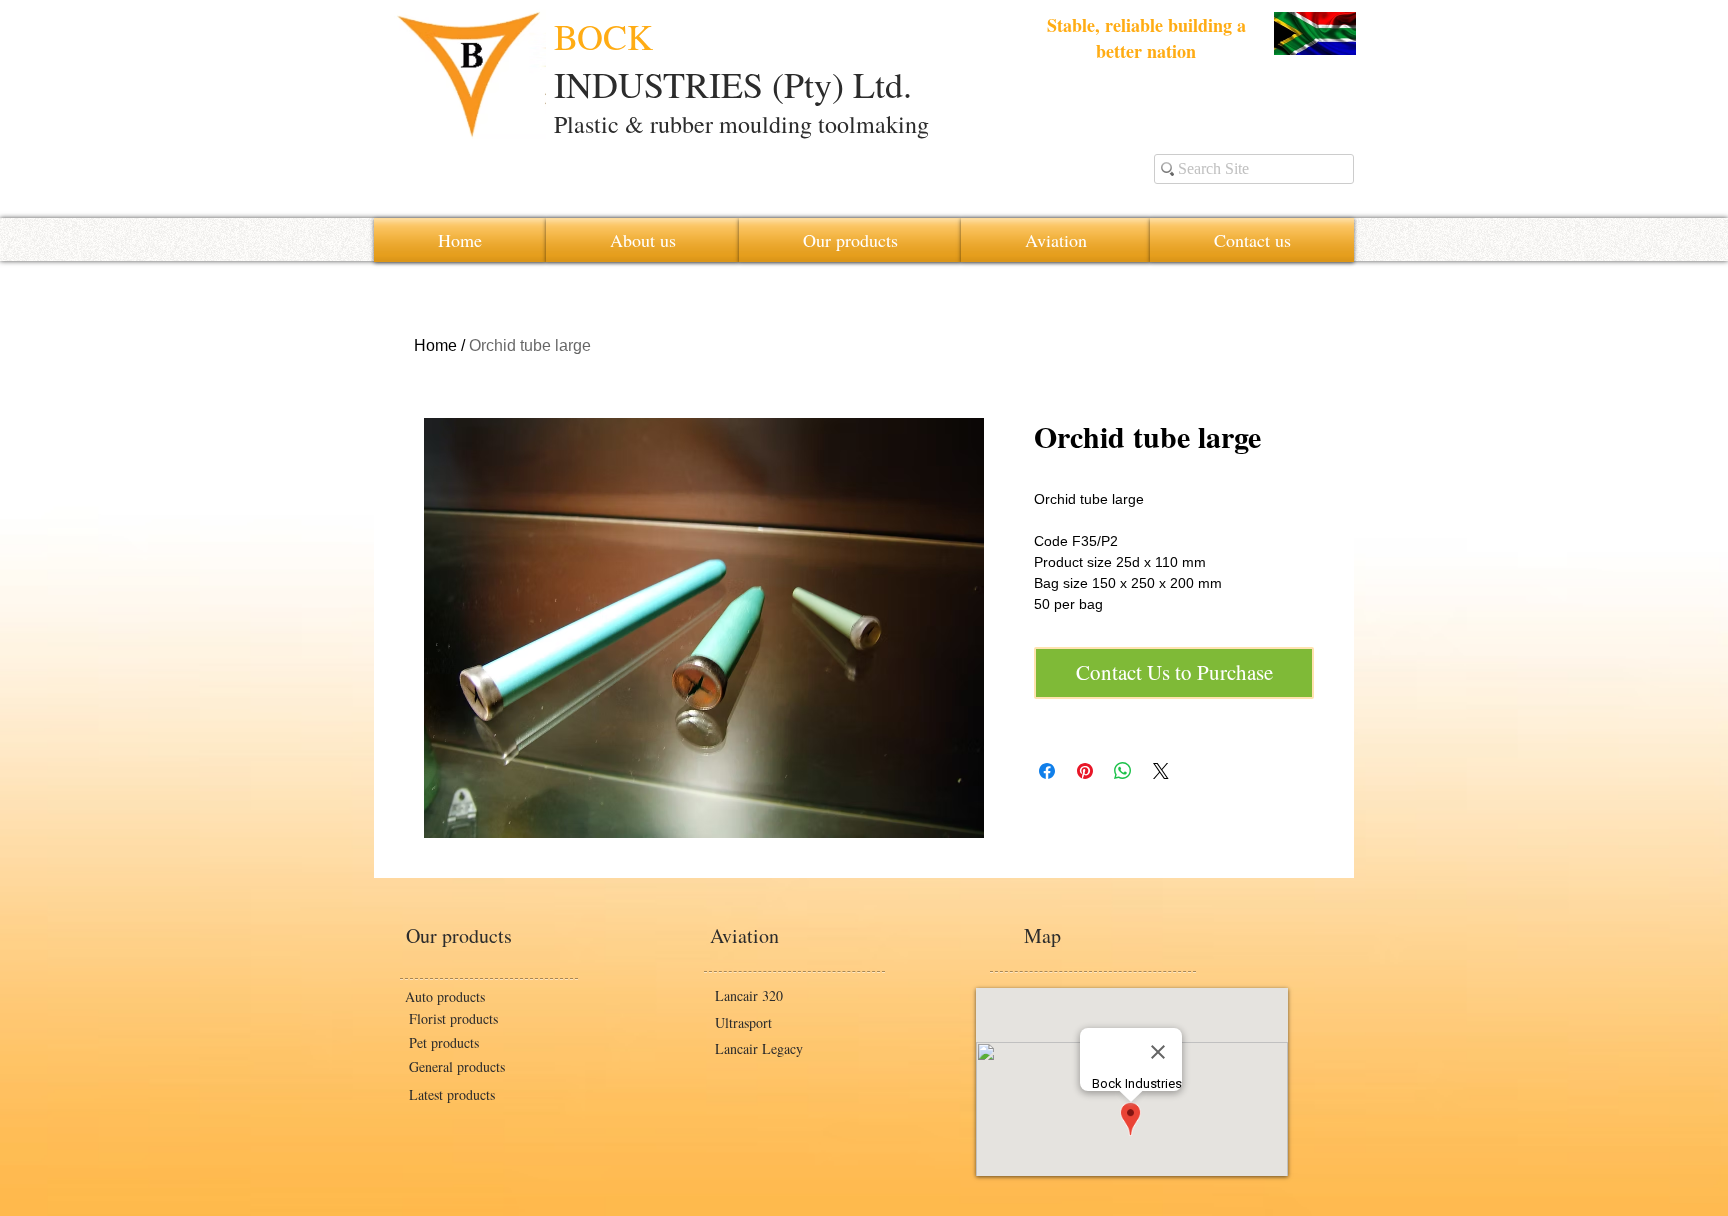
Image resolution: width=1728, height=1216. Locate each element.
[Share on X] (1161, 771)
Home (435, 345)
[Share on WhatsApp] (1123, 771)
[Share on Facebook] (1047, 771)
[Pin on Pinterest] (1085, 771)
